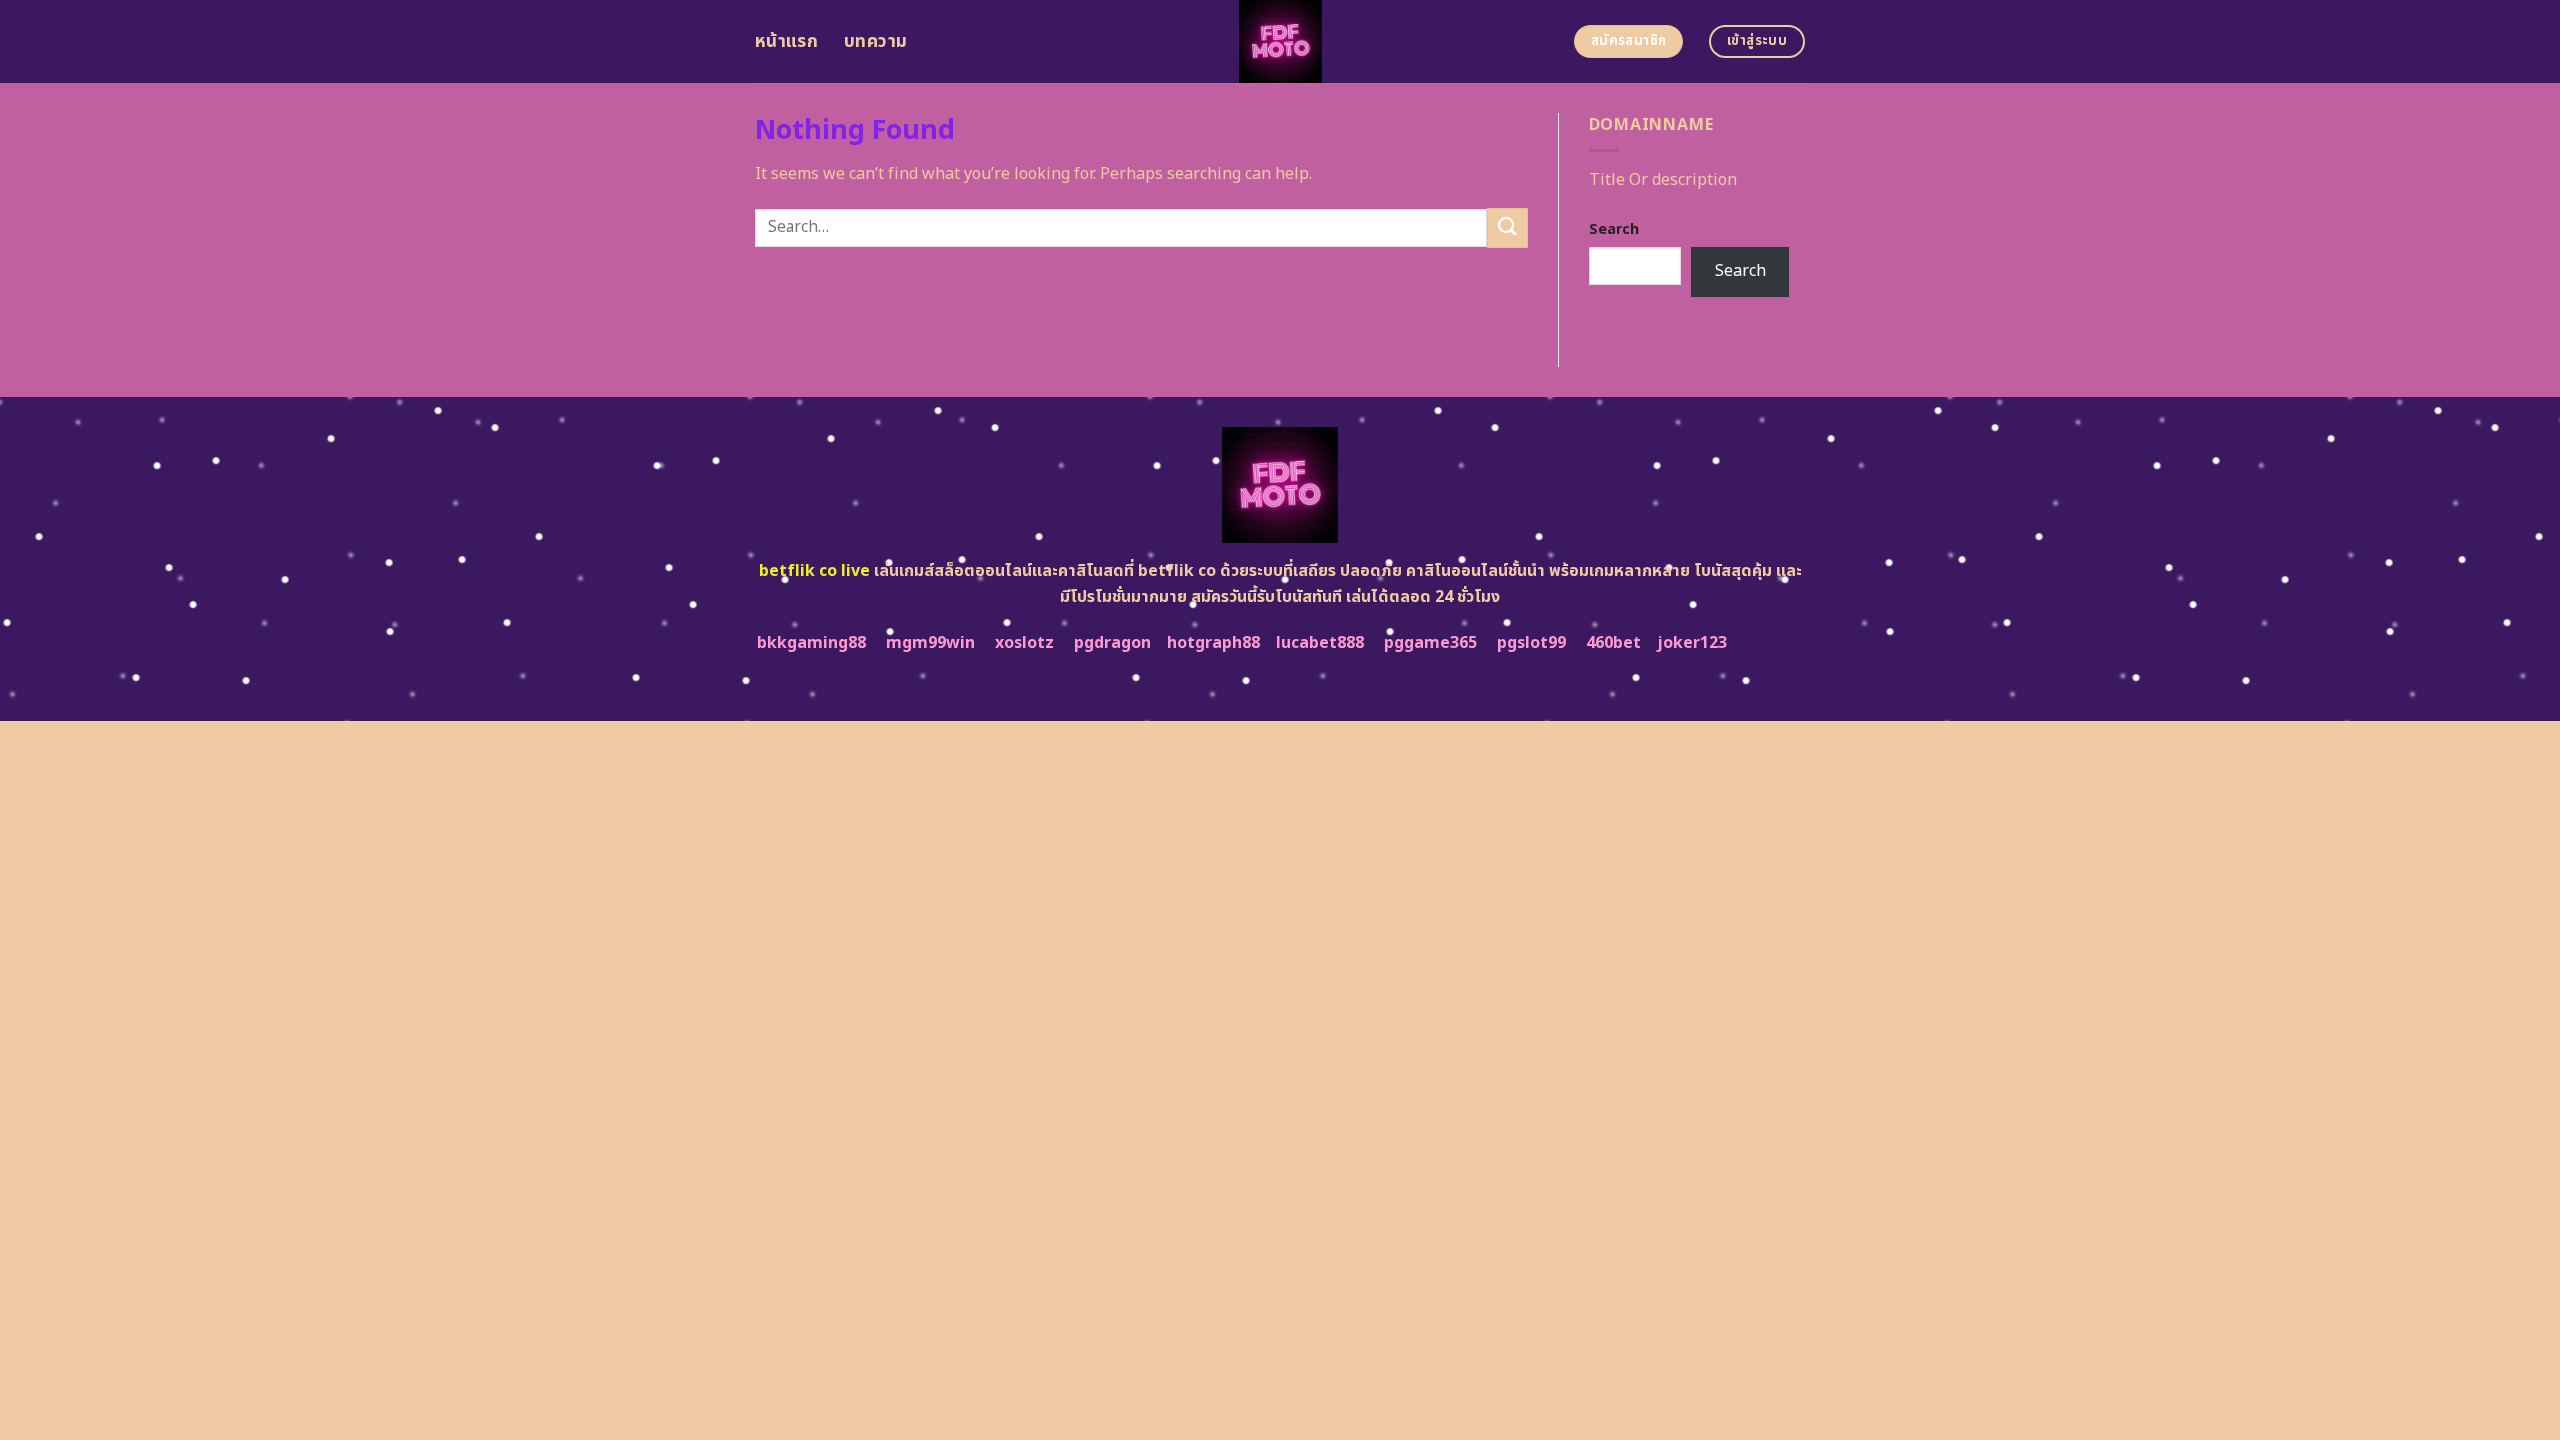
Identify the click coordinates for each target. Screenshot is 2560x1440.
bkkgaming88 (811, 643)
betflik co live (814, 571)
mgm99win (930, 643)
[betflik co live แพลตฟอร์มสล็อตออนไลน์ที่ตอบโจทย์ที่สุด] (1280, 41)
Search (1614, 229)
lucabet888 (1320, 643)
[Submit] (1507, 227)
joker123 (1692, 643)
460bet (1613, 643)
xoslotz (1024, 643)
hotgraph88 (1213, 643)
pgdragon (1112, 643)
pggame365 (1430, 643)
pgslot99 (1531, 643)
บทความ (875, 41)
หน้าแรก (786, 41)
